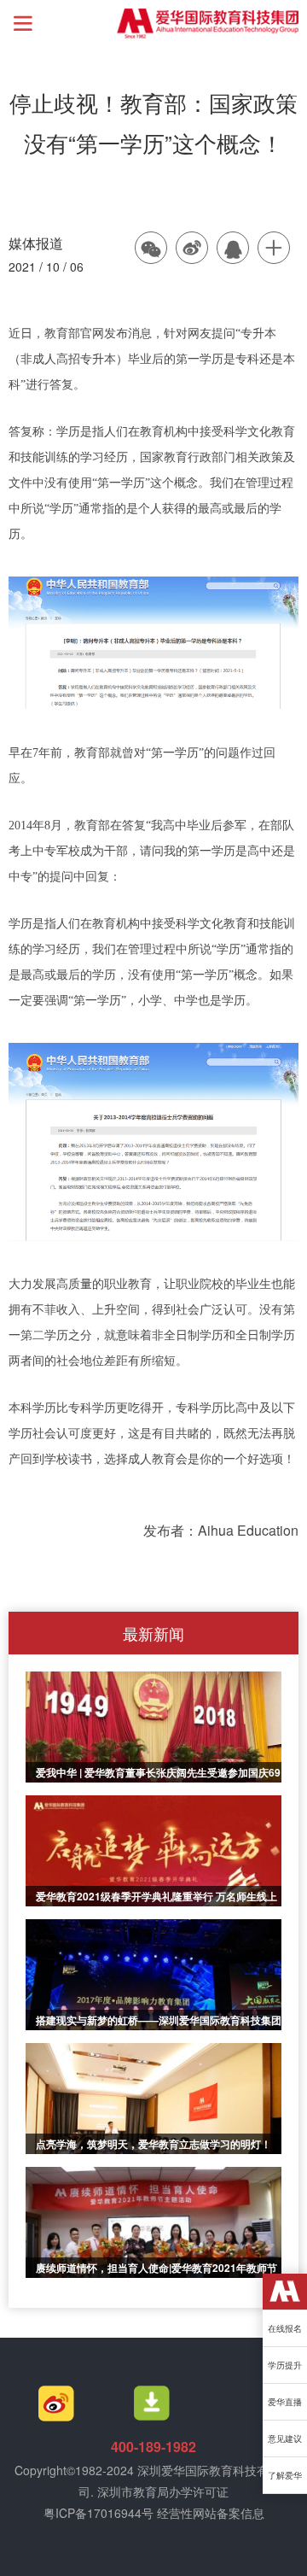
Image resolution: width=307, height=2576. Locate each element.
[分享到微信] (152, 249)
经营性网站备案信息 (211, 2513)
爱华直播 (285, 2402)
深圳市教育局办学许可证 (163, 2491)
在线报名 (285, 2328)
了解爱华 (285, 2475)
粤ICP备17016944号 (98, 2513)
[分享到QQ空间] (234, 249)
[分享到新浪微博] (193, 249)
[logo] (285, 2292)
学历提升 (285, 2365)
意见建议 (285, 2438)
